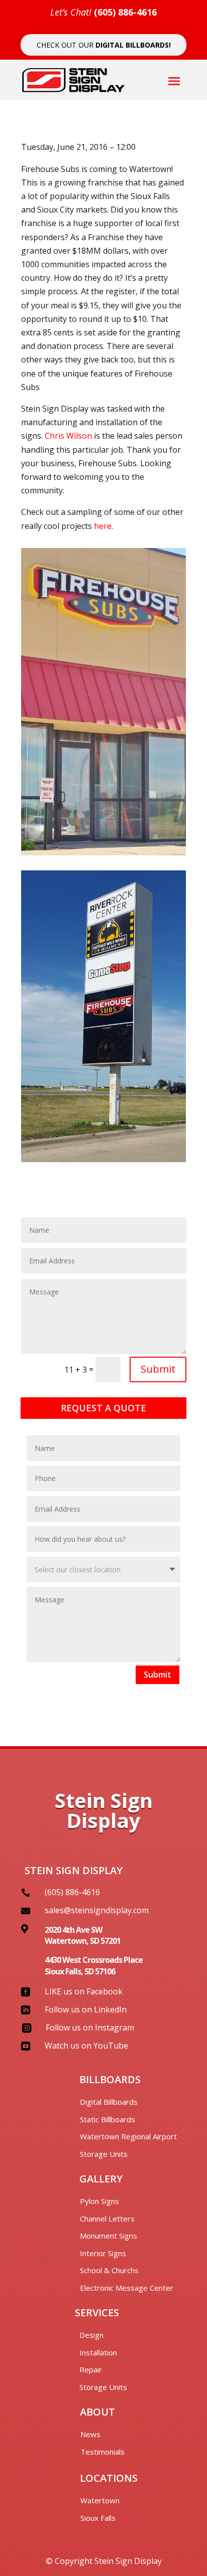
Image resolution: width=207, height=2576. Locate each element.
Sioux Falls (98, 2518)
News (90, 2434)
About (97, 2412)
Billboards (110, 2079)
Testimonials (102, 2452)
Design (91, 2335)
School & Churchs (109, 2270)
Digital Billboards (109, 2102)
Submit (158, 1369)
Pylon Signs (99, 2201)
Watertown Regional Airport (128, 2136)
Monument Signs (109, 2236)
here (103, 526)
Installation (98, 2352)
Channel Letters (107, 2219)
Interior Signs (103, 2253)
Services (97, 2313)
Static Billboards (108, 2119)
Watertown (100, 2500)
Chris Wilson (68, 436)
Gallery (101, 2179)
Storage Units (104, 2154)
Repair (91, 2369)
